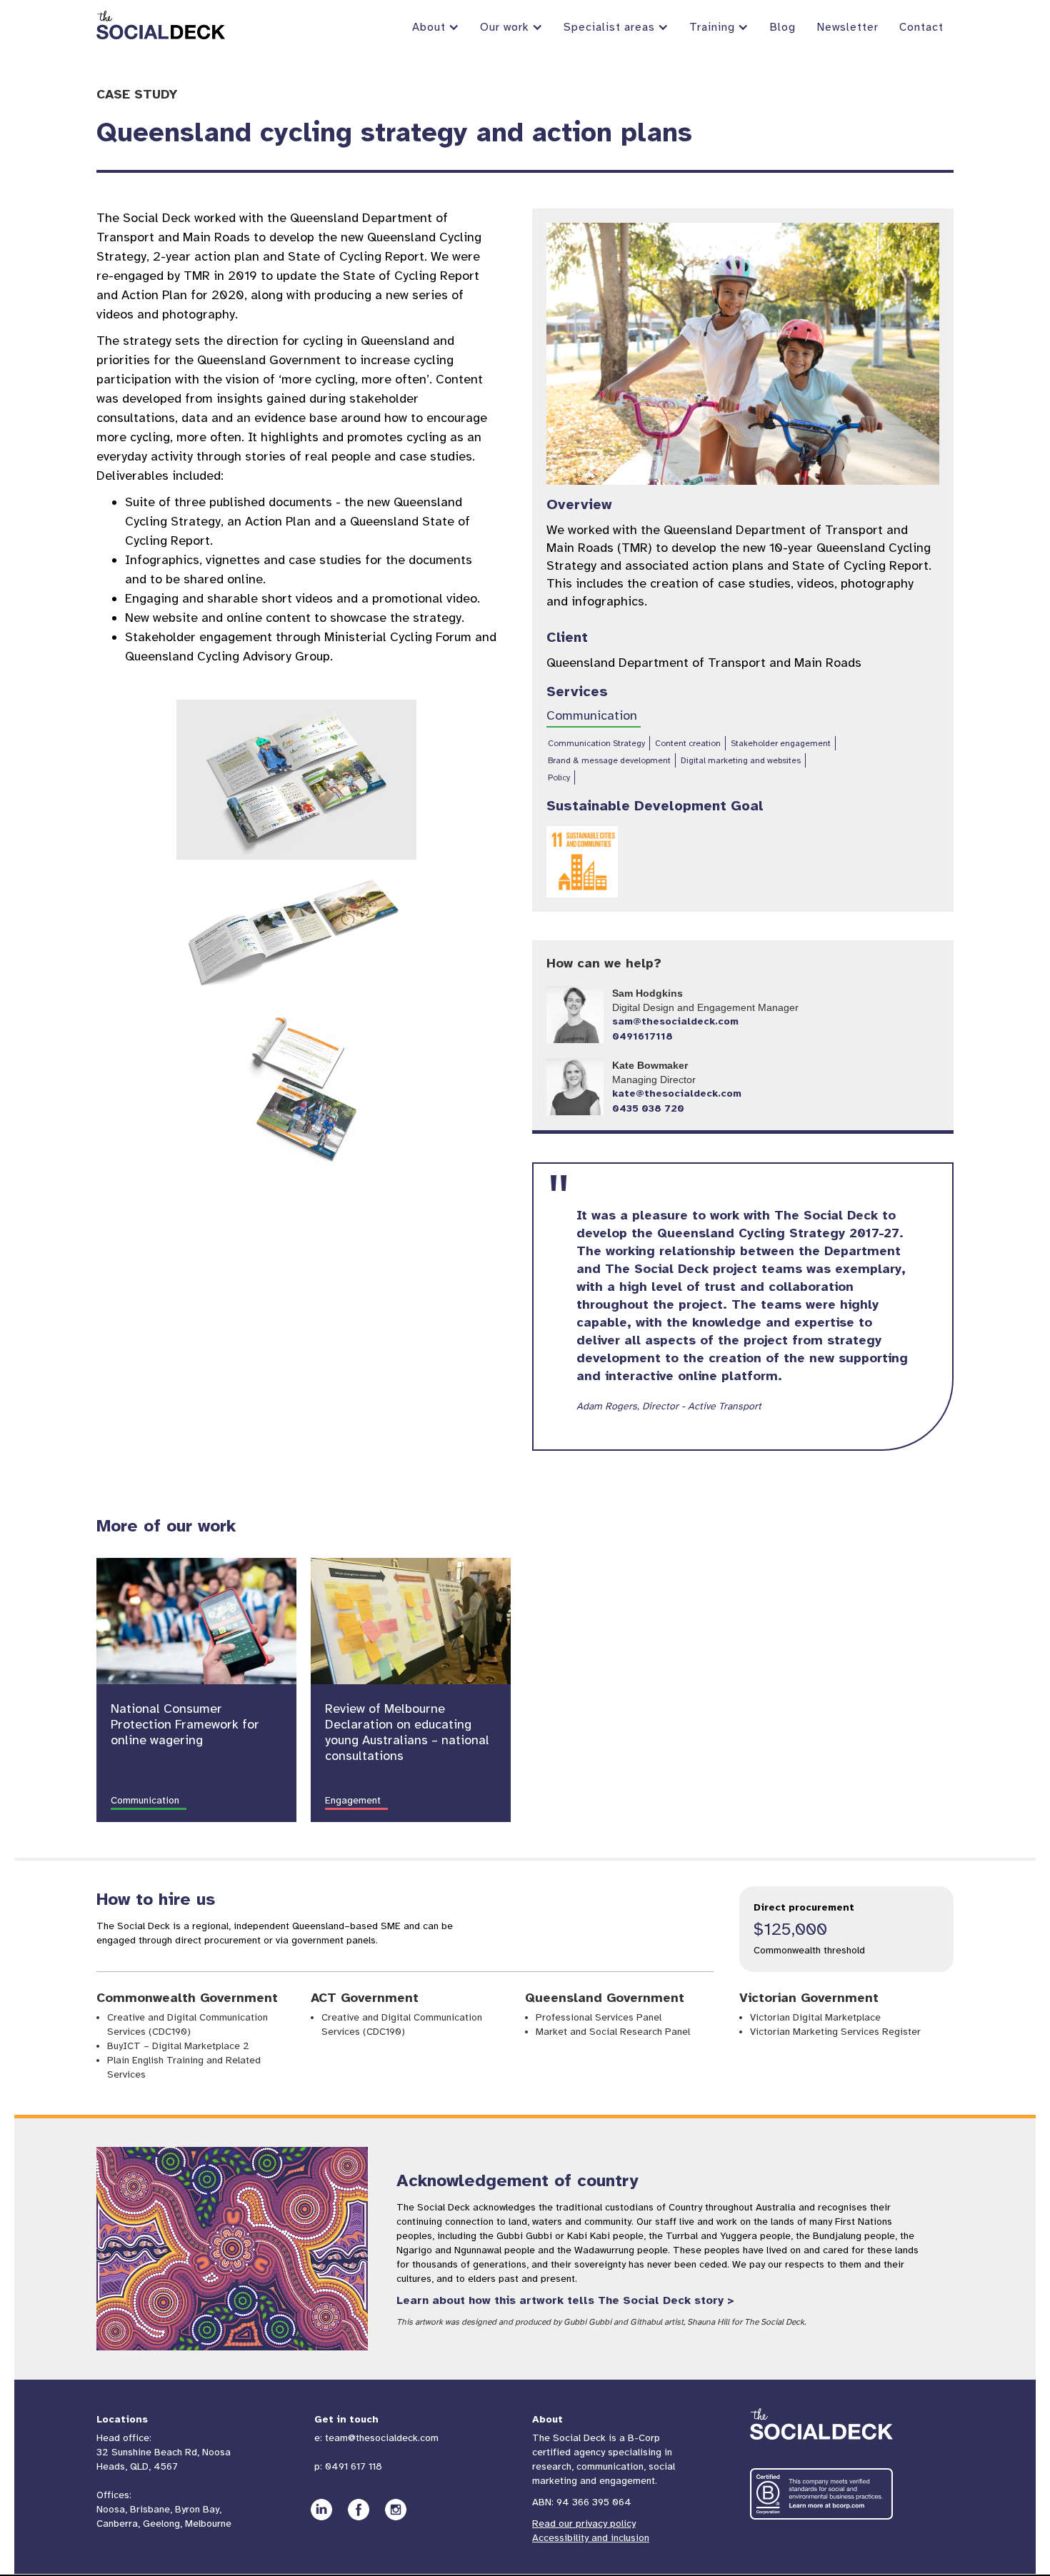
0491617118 (642, 1036)
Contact (921, 27)
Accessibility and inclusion (591, 2538)
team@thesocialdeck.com (382, 2438)
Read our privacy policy (584, 2524)
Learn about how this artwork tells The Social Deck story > (565, 2300)
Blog (782, 27)
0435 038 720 (648, 1108)
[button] (435, 27)
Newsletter (847, 27)
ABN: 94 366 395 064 (582, 2502)
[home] (161, 25)
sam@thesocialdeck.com (675, 1021)
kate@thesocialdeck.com (677, 1093)
